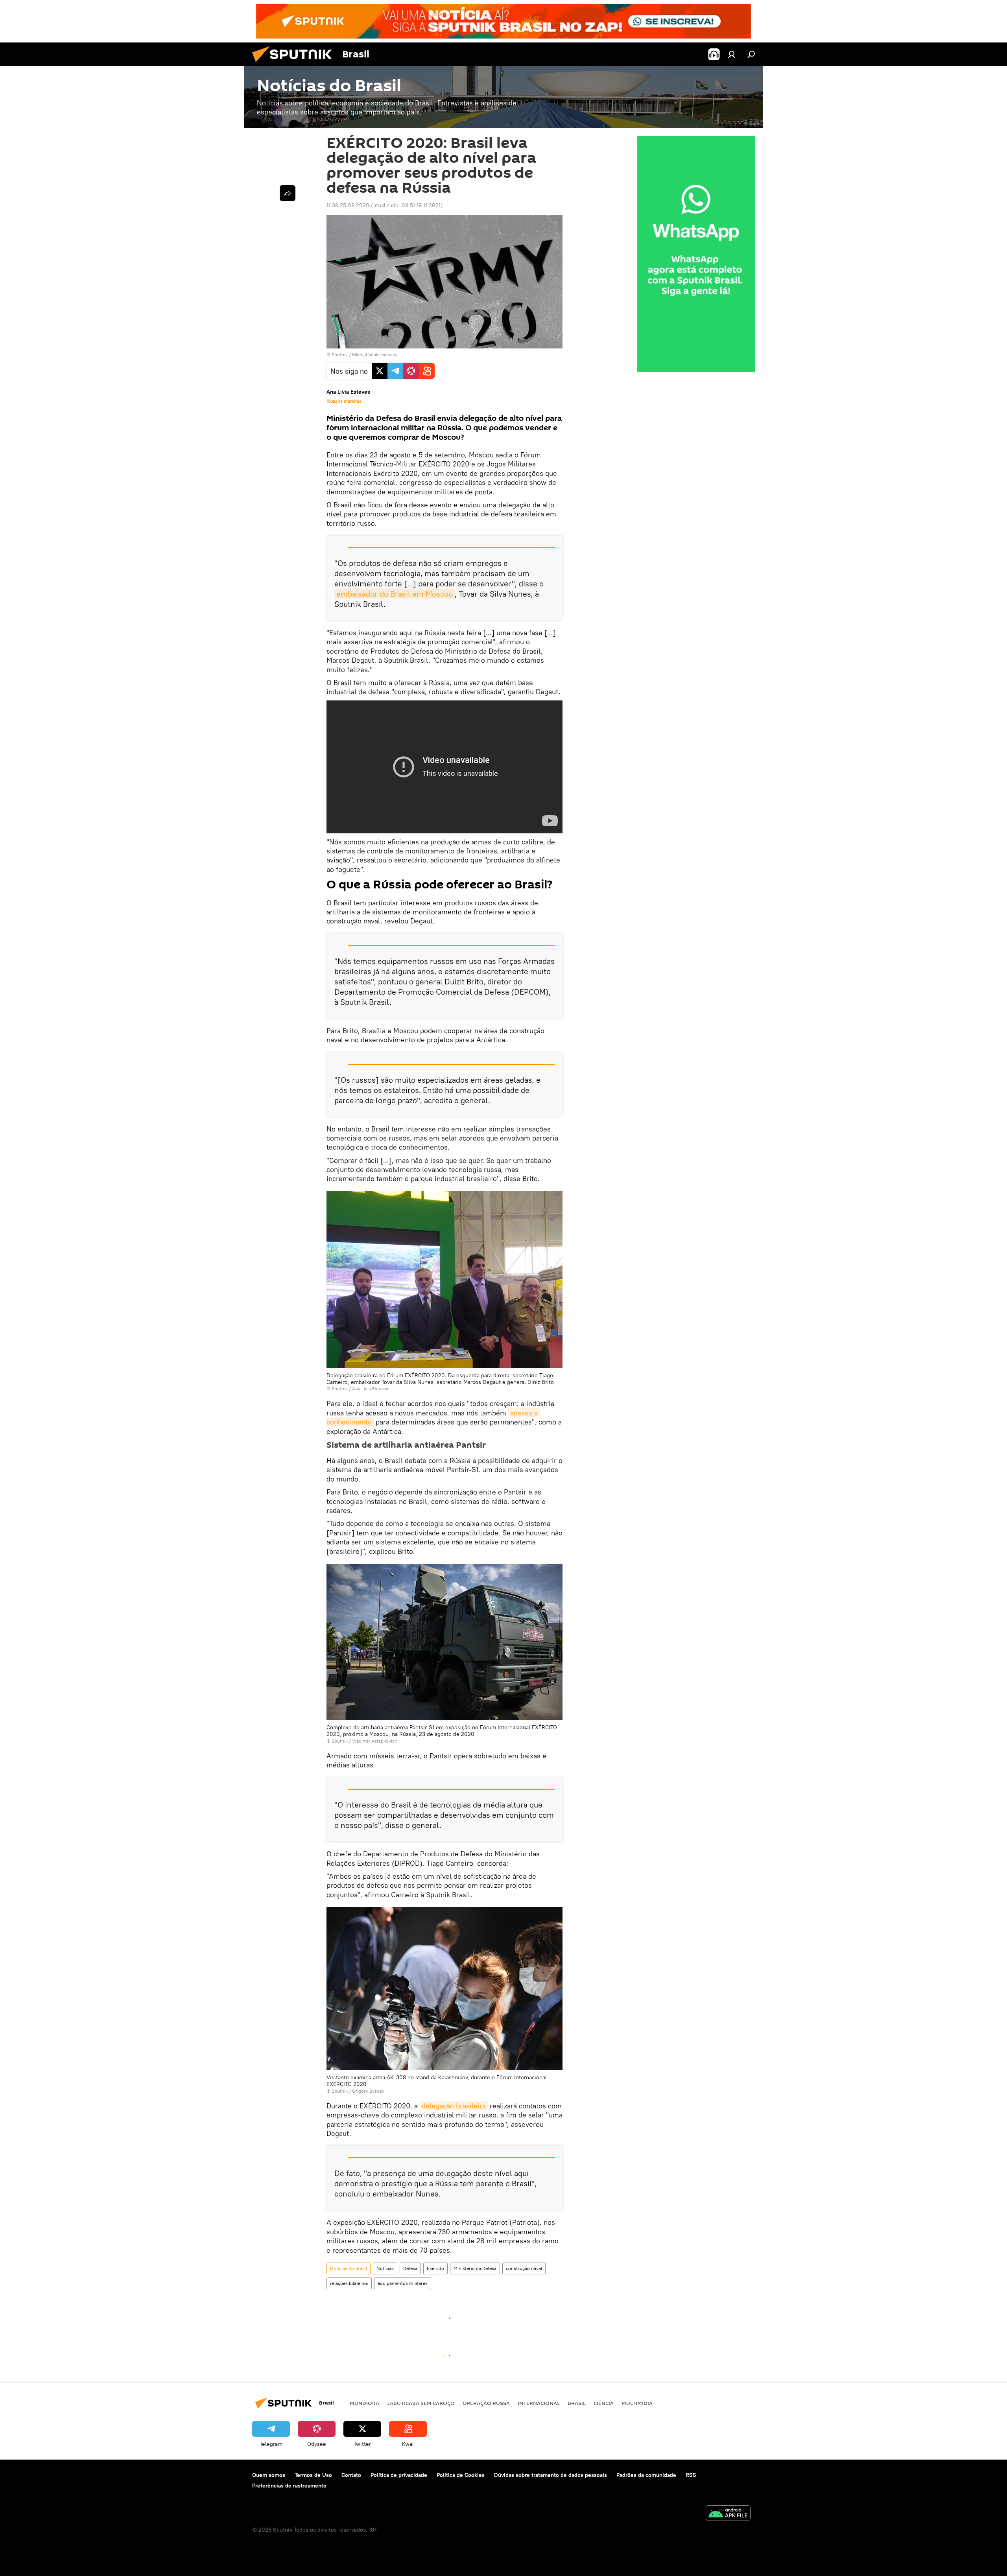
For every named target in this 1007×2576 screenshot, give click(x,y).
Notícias (385, 2268)
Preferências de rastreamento (289, 2486)
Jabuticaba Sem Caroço (421, 2403)
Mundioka (364, 2403)
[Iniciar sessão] (732, 54)
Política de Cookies (461, 2475)
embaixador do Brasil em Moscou (395, 594)
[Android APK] (728, 2514)
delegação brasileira (454, 2106)
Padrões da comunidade (646, 2475)
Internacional (539, 2403)
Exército (435, 2268)
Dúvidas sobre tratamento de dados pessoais (551, 2475)
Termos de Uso (313, 2475)
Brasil (577, 2403)
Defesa (410, 2268)
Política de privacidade (399, 2475)
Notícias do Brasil (349, 2268)
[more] (288, 193)
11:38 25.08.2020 (348, 205)
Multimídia (637, 2403)
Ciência (604, 2403)
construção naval (524, 2268)
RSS (691, 2475)
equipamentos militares (403, 2283)
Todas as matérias (344, 401)
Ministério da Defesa (475, 2268)
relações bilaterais (349, 2283)
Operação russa (486, 2403)
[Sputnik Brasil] (295, 64)
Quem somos (269, 2475)
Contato (351, 2475)
